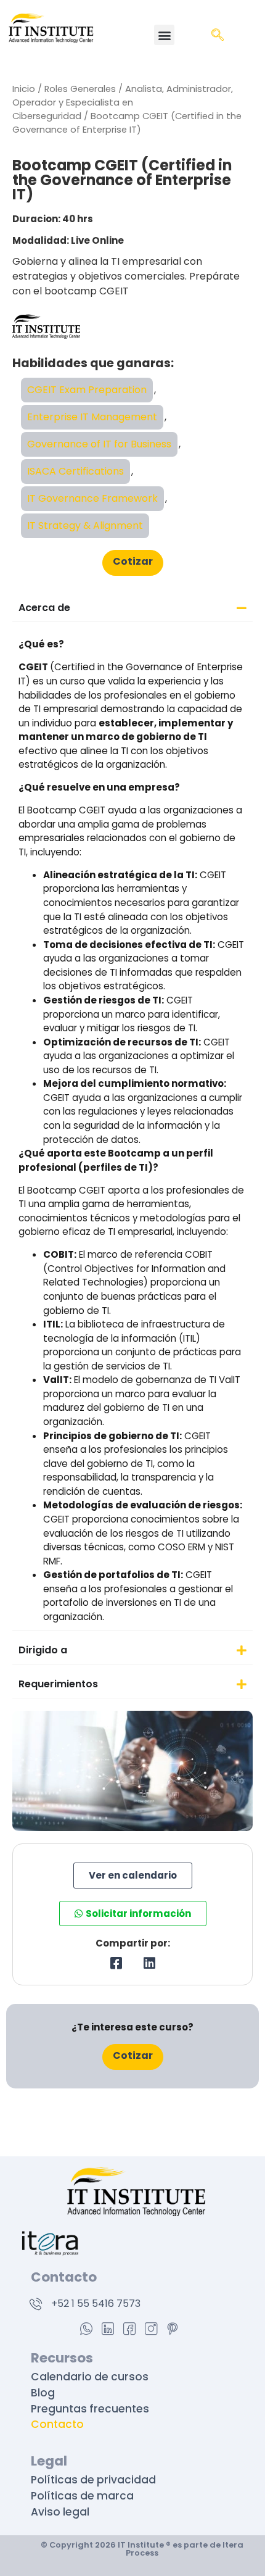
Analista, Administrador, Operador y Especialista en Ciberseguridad (123, 102)
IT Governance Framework (92, 498)
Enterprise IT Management (92, 417)
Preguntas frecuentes (90, 2409)
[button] (164, 35)
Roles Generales (80, 89)
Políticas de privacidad (95, 2480)
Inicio (24, 89)
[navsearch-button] (218, 36)
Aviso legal (60, 2512)
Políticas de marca (84, 2496)
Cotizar (133, 561)
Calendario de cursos (90, 2377)
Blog (43, 2393)
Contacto (57, 2424)
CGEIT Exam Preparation (87, 390)
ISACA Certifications (75, 471)
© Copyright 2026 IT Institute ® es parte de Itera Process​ (142, 2549)
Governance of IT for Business (99, 444)
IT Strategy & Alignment (85, 526)
